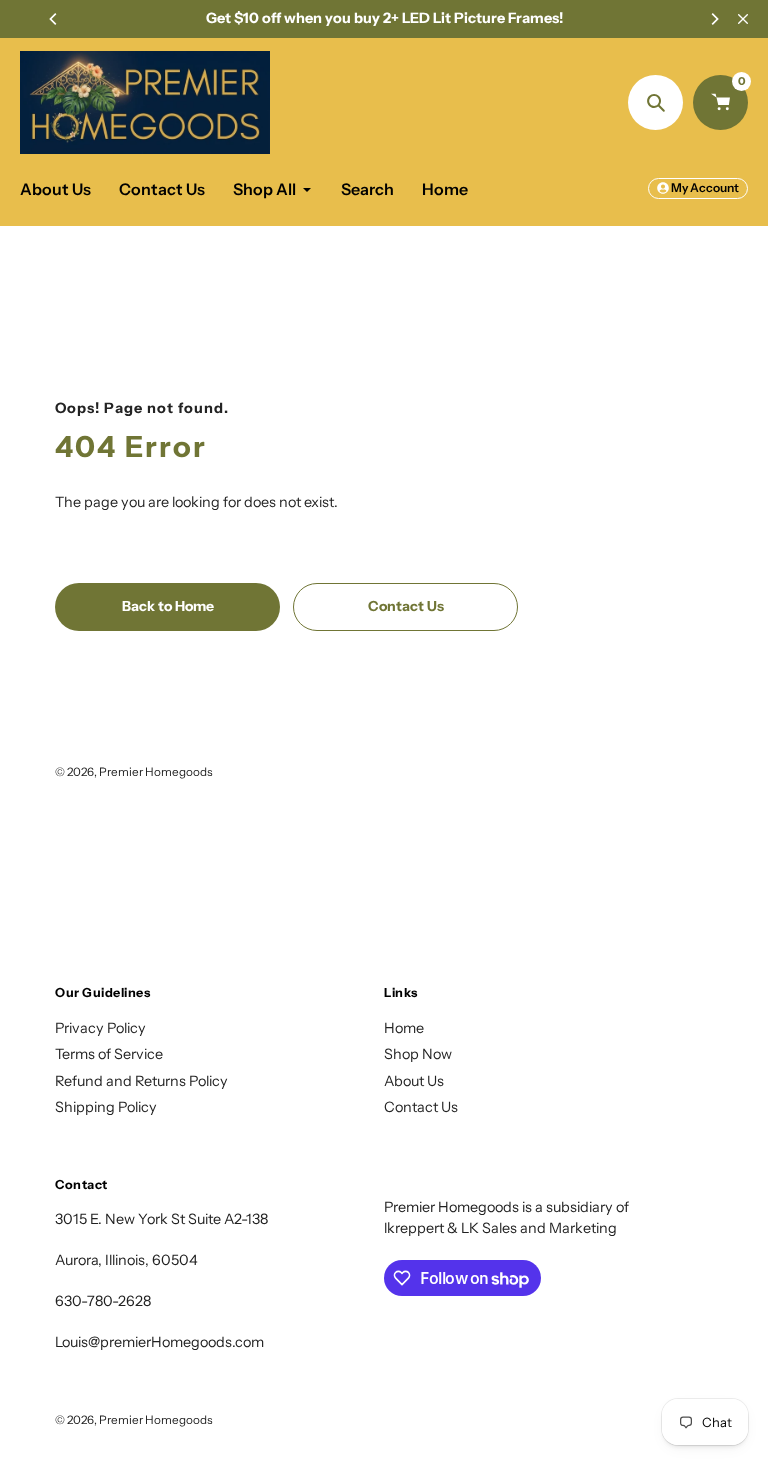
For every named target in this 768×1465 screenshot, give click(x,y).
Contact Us (421, 1107)
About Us (414, 1081)
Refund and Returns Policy (141, 1081)
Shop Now (418, 1054)
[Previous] (54, 19)
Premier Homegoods (156, 772)
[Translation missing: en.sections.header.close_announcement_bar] (743, 19)
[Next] (714, 19)
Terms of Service (109, 1054)
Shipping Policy (106, 1107)
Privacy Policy (100, 1028)
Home (404, 1028)
